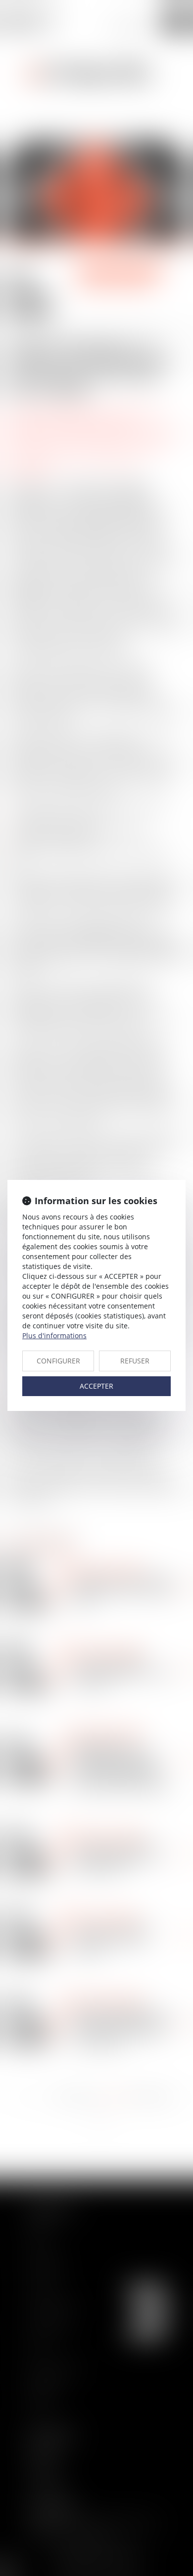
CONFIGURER (58, 1361)
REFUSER (135, 1361)
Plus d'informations (54, 1335)
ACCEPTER (96, 1386)
